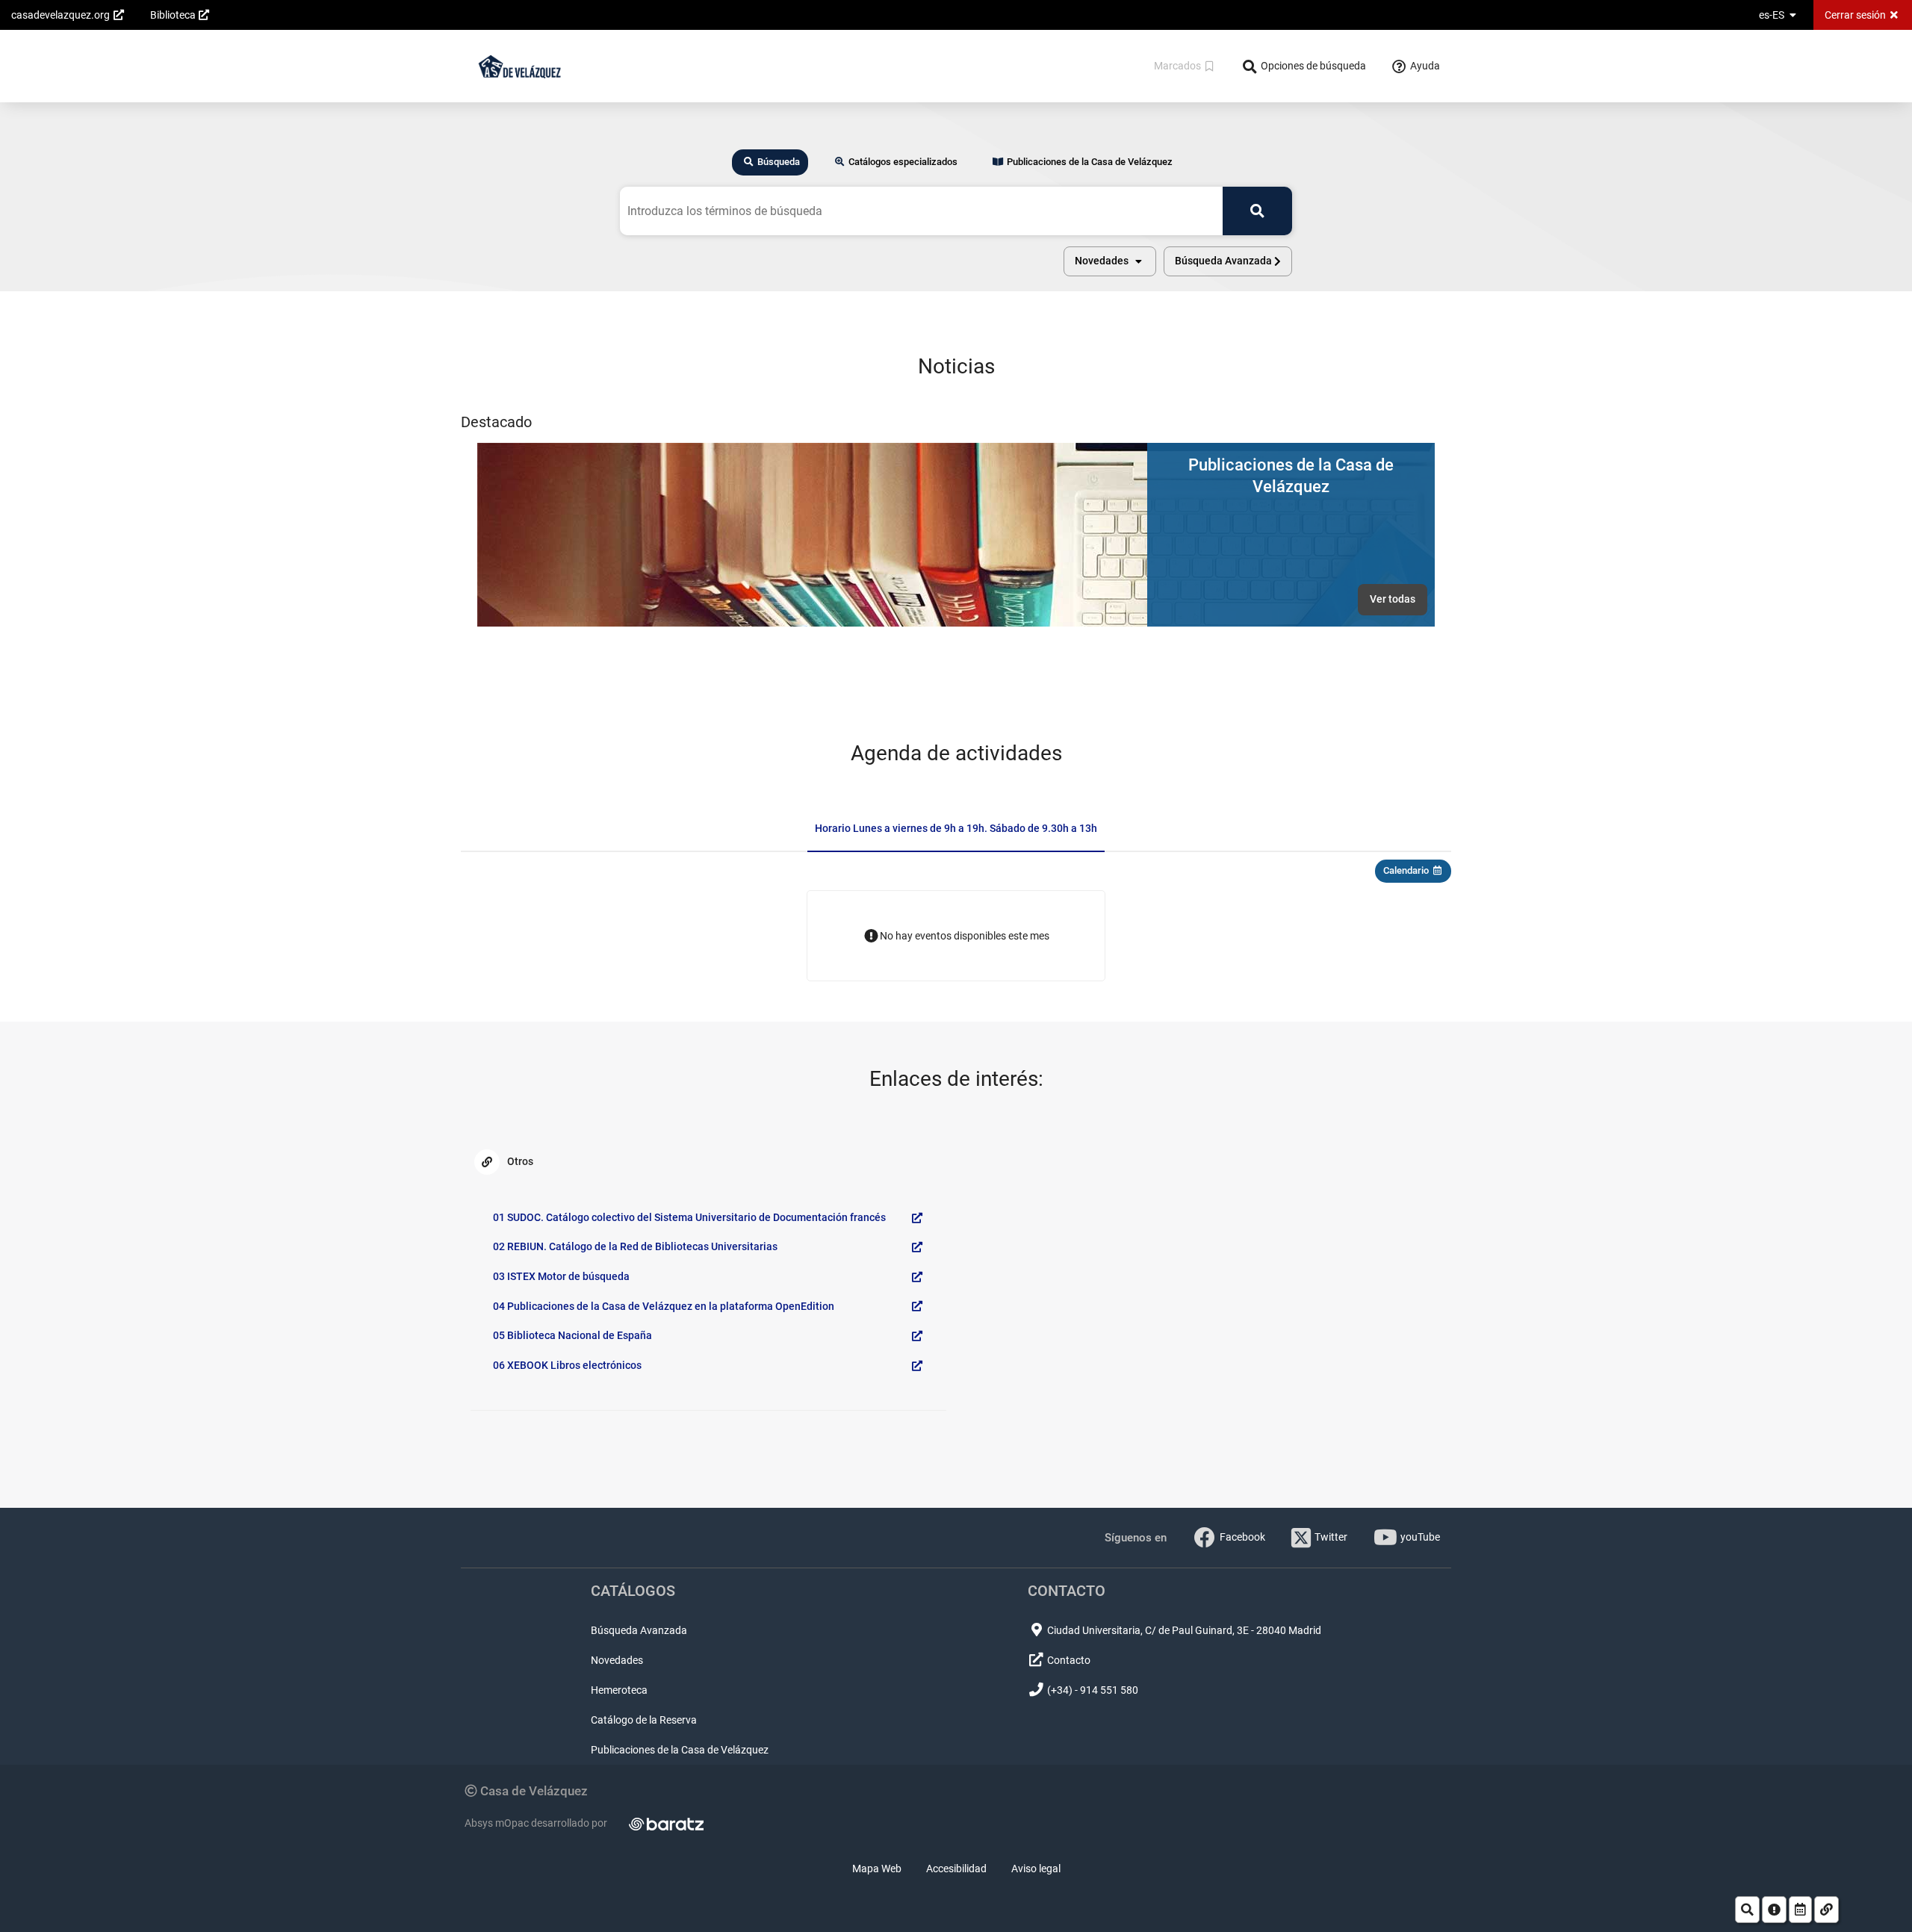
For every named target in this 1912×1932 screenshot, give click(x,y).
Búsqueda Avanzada (639, 1630)
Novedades (617, 1660)
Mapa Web (877, 1869)
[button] (1110, 261)
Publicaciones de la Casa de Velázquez (680, 1750)
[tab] (770, 162)
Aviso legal (1036, 1869)
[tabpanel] (956, 232)
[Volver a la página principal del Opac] (519, 66)
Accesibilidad (956, 1869)
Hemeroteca (619, 1690)
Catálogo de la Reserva (644, 1720)
